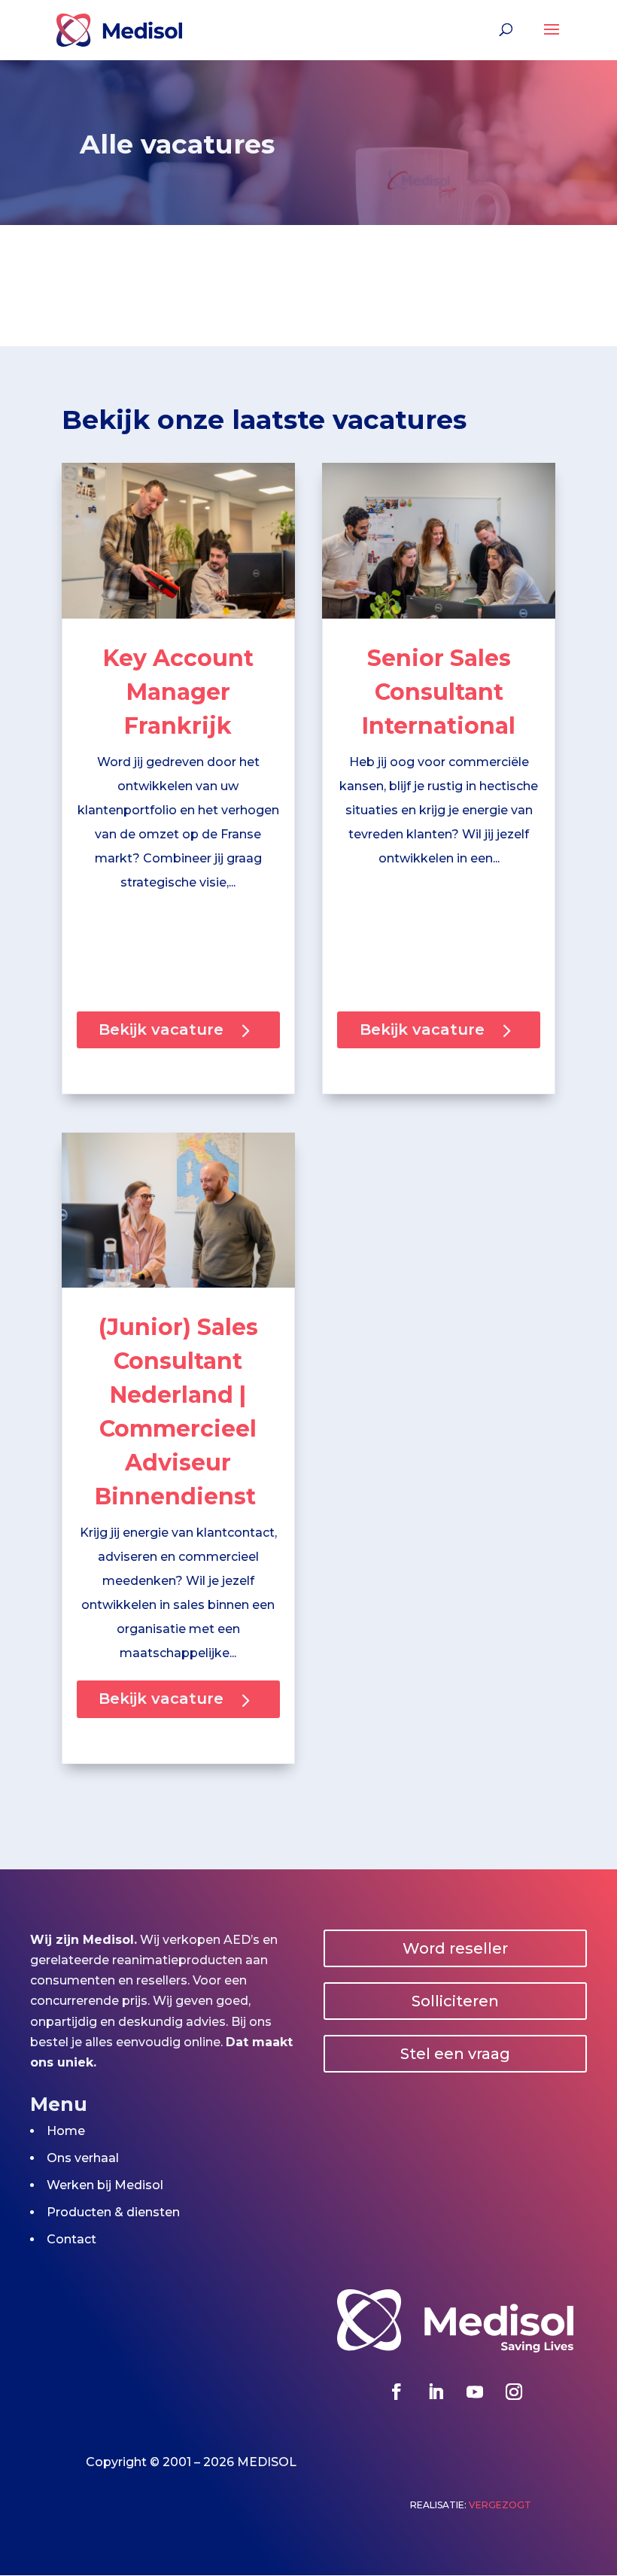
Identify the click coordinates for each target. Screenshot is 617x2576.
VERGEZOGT (500, 2505)
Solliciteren (455, 2001)
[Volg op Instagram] (514, 2392)
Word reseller (455, 1948)
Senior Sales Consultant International (439, 692)
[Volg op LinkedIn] (436, 2392)
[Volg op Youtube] (475, 2392)
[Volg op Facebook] (397, 2392)
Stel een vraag (455, 2054)
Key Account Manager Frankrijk (178, 692)
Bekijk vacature (161, 1029)
